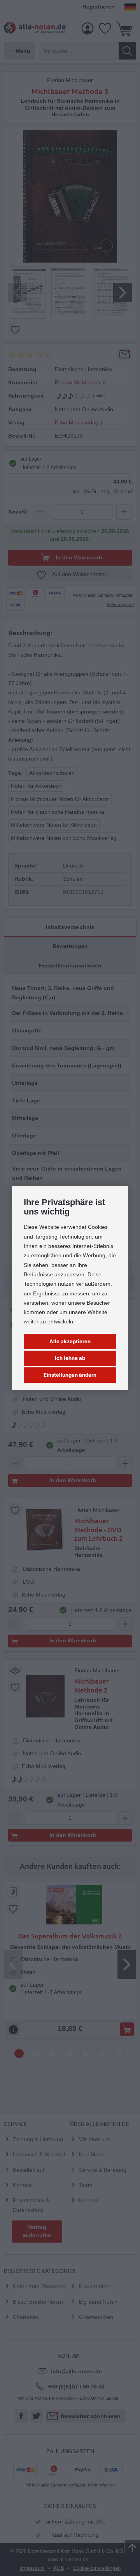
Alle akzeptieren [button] (70, 1341)
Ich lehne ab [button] (70, 1358)
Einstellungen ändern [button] (70, 1375)
